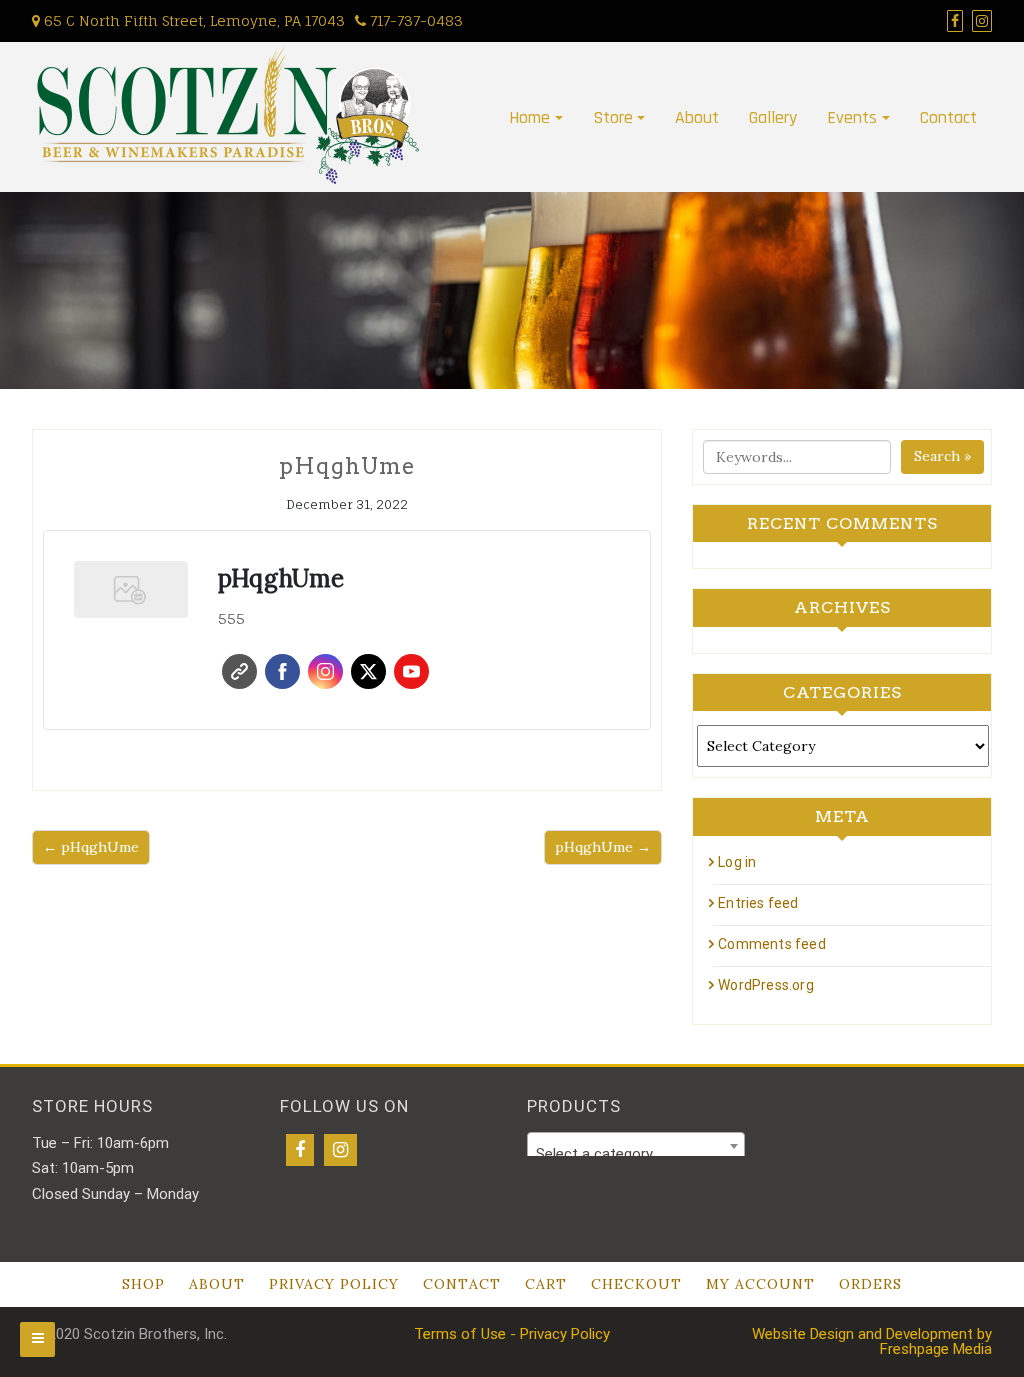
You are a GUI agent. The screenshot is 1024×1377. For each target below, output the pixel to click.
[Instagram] (340, 1150)
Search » (942, 456)
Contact (948, 117)
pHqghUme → (603, 847)
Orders (870, 1284)
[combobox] (636, 1146)
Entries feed (758, 903)
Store (613, 117)
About (697, 117)
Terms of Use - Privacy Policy (512, 1334)
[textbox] (636, 1154)
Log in (737, 862)
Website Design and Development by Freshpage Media (872, 1341)
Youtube (411, 671)
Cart (546, 1284)
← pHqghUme (91, 847)
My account (760, 1284)
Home (529, 117)
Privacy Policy (334, 1284)
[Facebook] (300, 1150)
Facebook (282, 671)
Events (852, 117)
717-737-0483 (414, 20)
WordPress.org (766, 985)
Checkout (636, 1284)
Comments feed (772, 944)
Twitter (368, 671)
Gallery (773, 117)
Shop (143, 1284)
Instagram (325, 671)
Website (239, 671)
